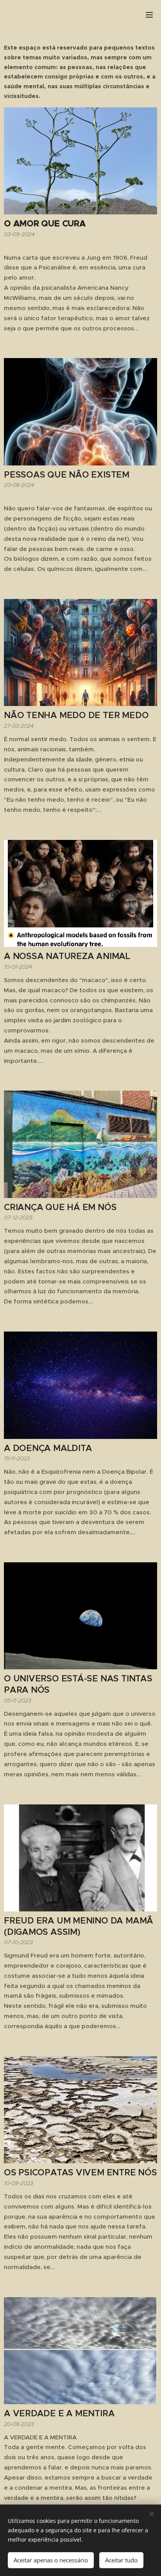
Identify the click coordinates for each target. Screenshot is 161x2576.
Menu (149, 14)
